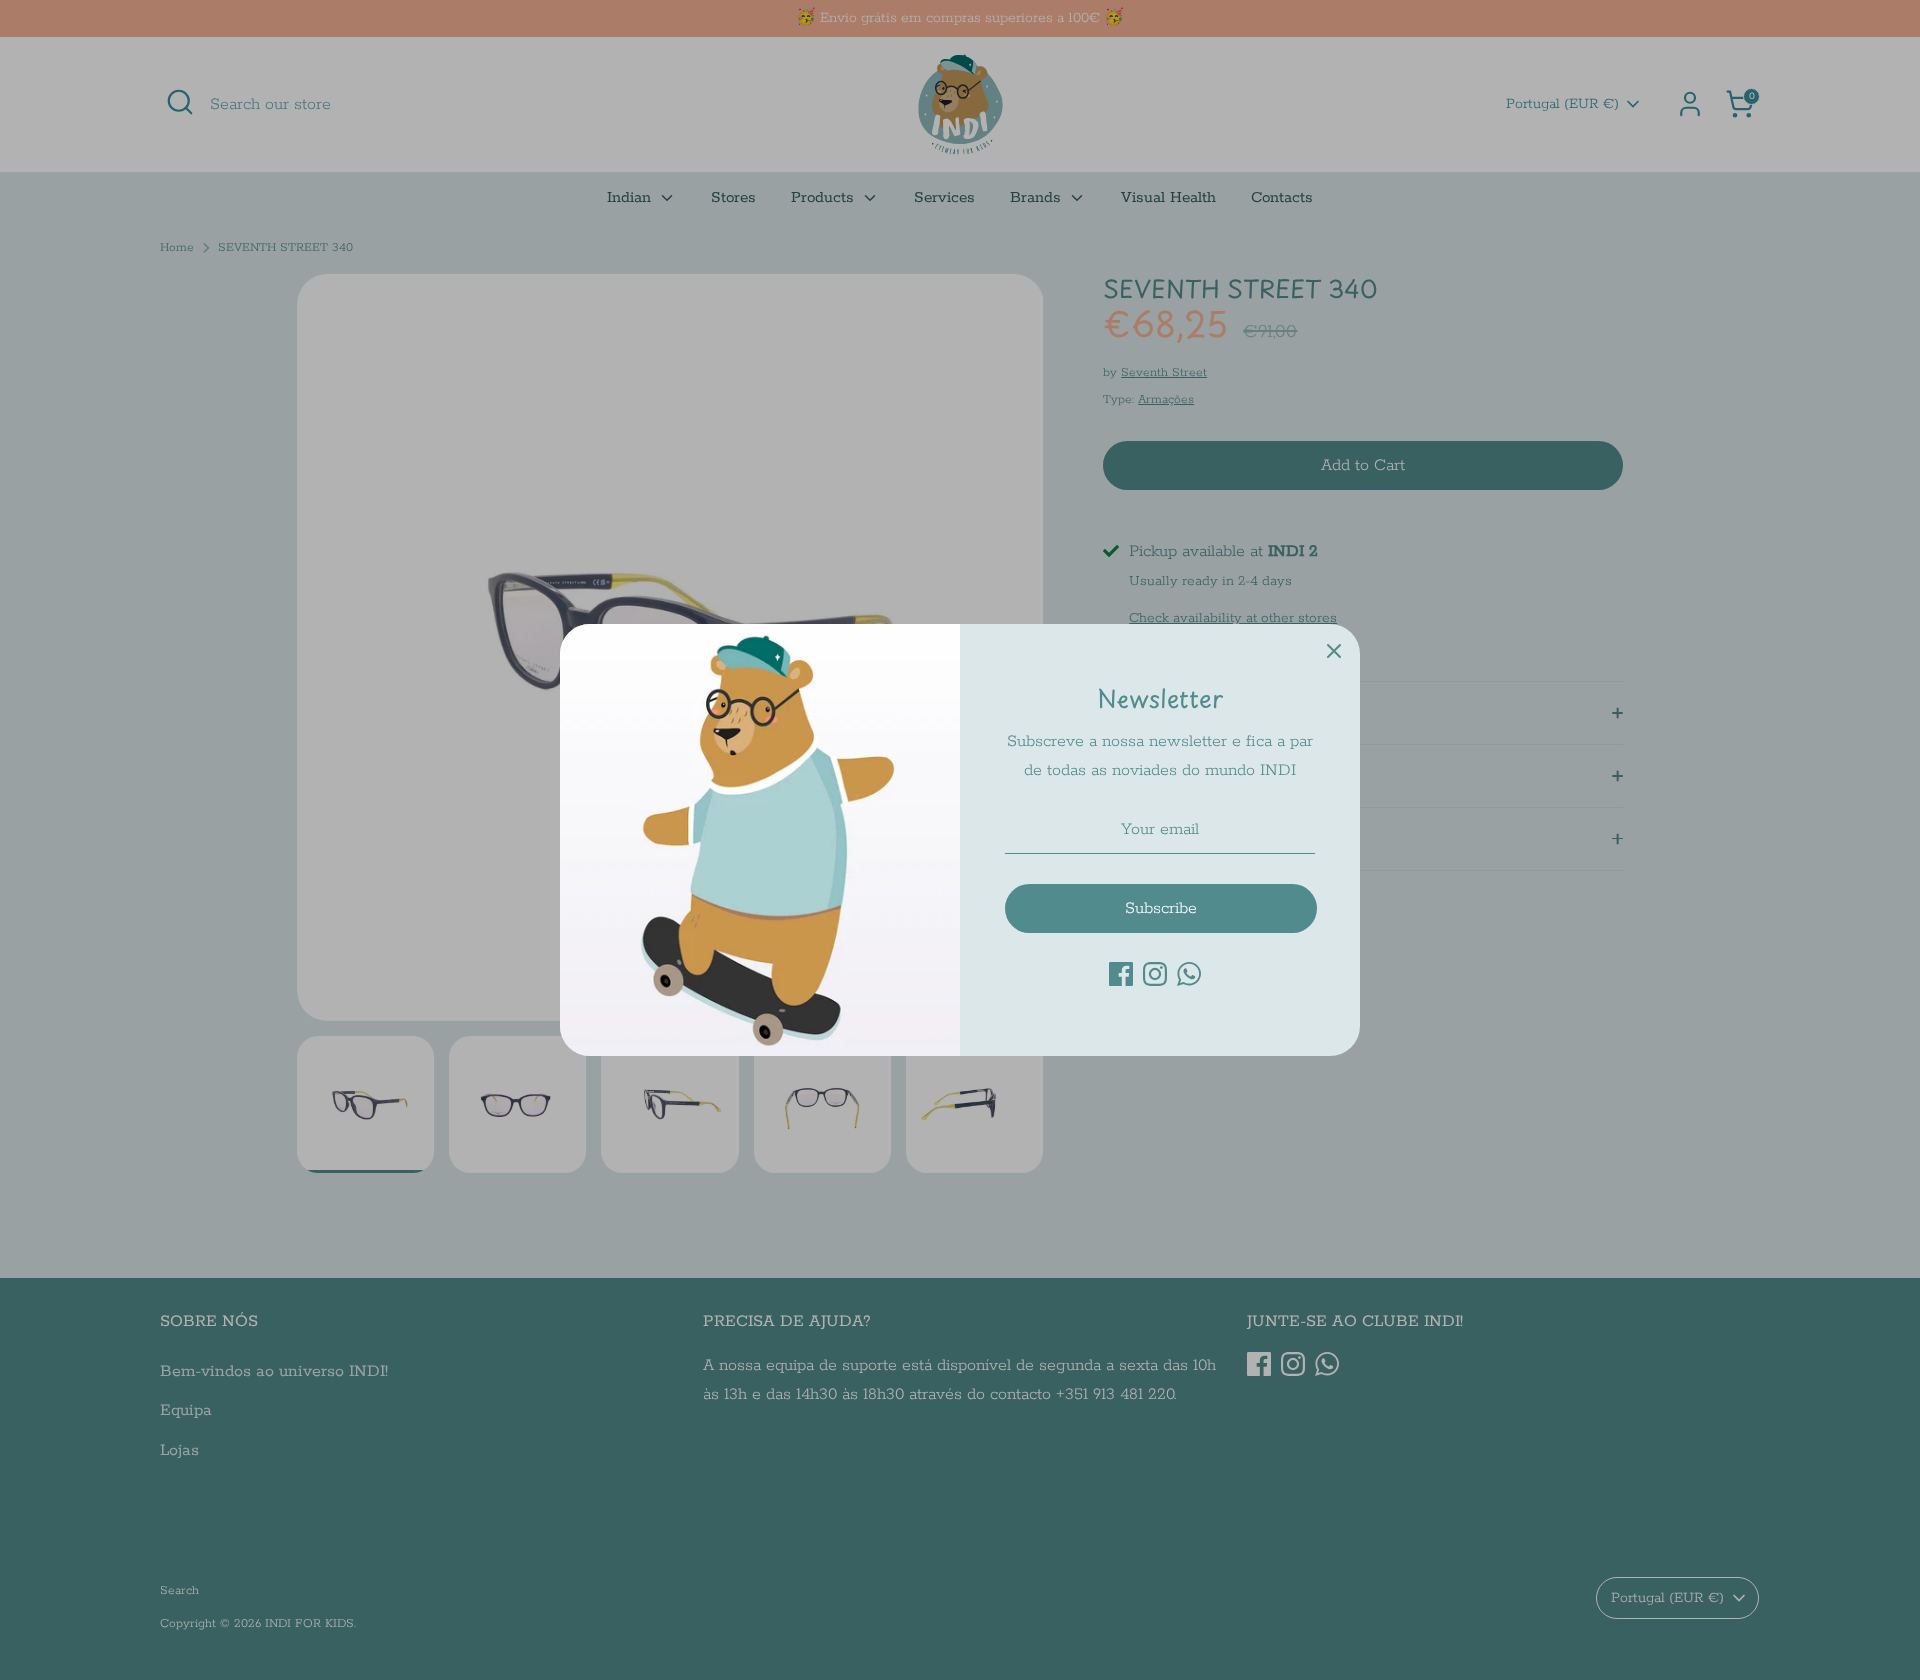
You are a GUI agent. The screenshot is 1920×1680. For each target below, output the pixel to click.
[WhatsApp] (1189, 974)
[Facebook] (1121, 974)
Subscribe (1161, 908)
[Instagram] (1155, 974)
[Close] (1334, 650)
